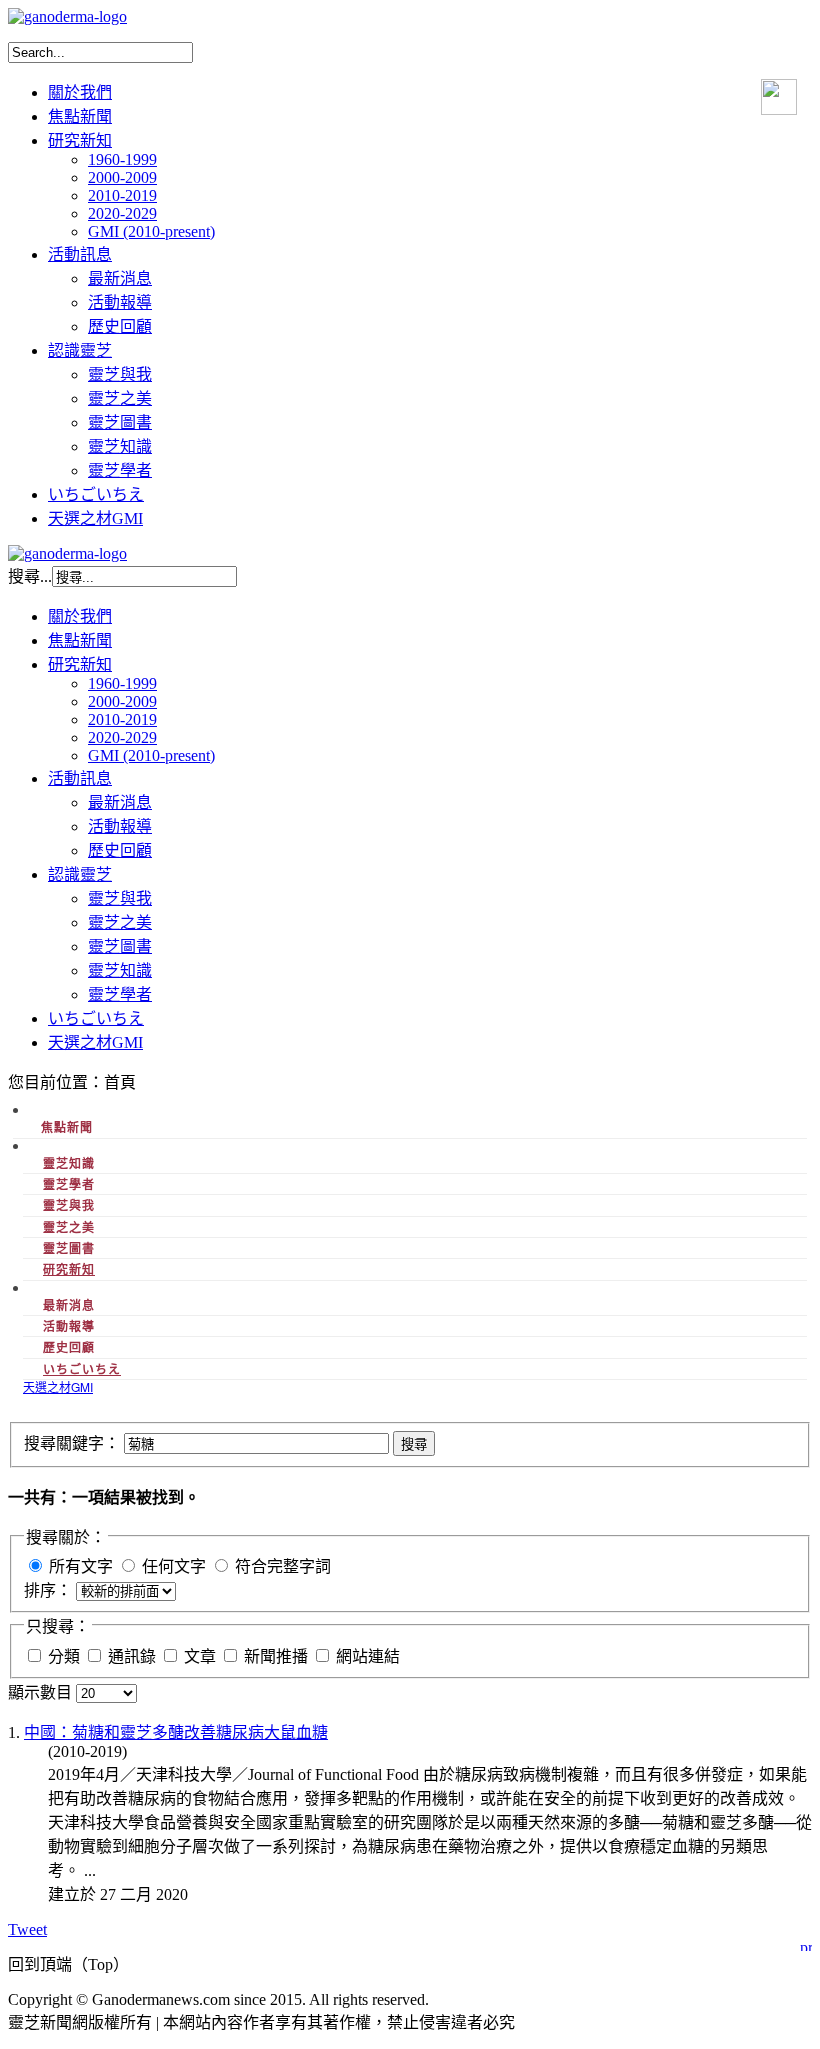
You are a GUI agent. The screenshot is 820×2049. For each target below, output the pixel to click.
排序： (50, 1590)
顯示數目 (42, 1692)
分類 (66, 1656)
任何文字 (174, 1566)
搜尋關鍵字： (74, 1443)
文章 (202, 1656)
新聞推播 (278, 1656)
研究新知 (69, 1269)
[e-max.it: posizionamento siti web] (806, 1943)
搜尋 (414, 1444)
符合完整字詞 (283, 1566)
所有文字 (81, 1566)
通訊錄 (134, 1656)
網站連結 (368, 1656)
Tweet (27, 1929)
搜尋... (30, 576)
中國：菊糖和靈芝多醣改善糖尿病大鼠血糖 (176, 1732)
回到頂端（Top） (68, 1964)
